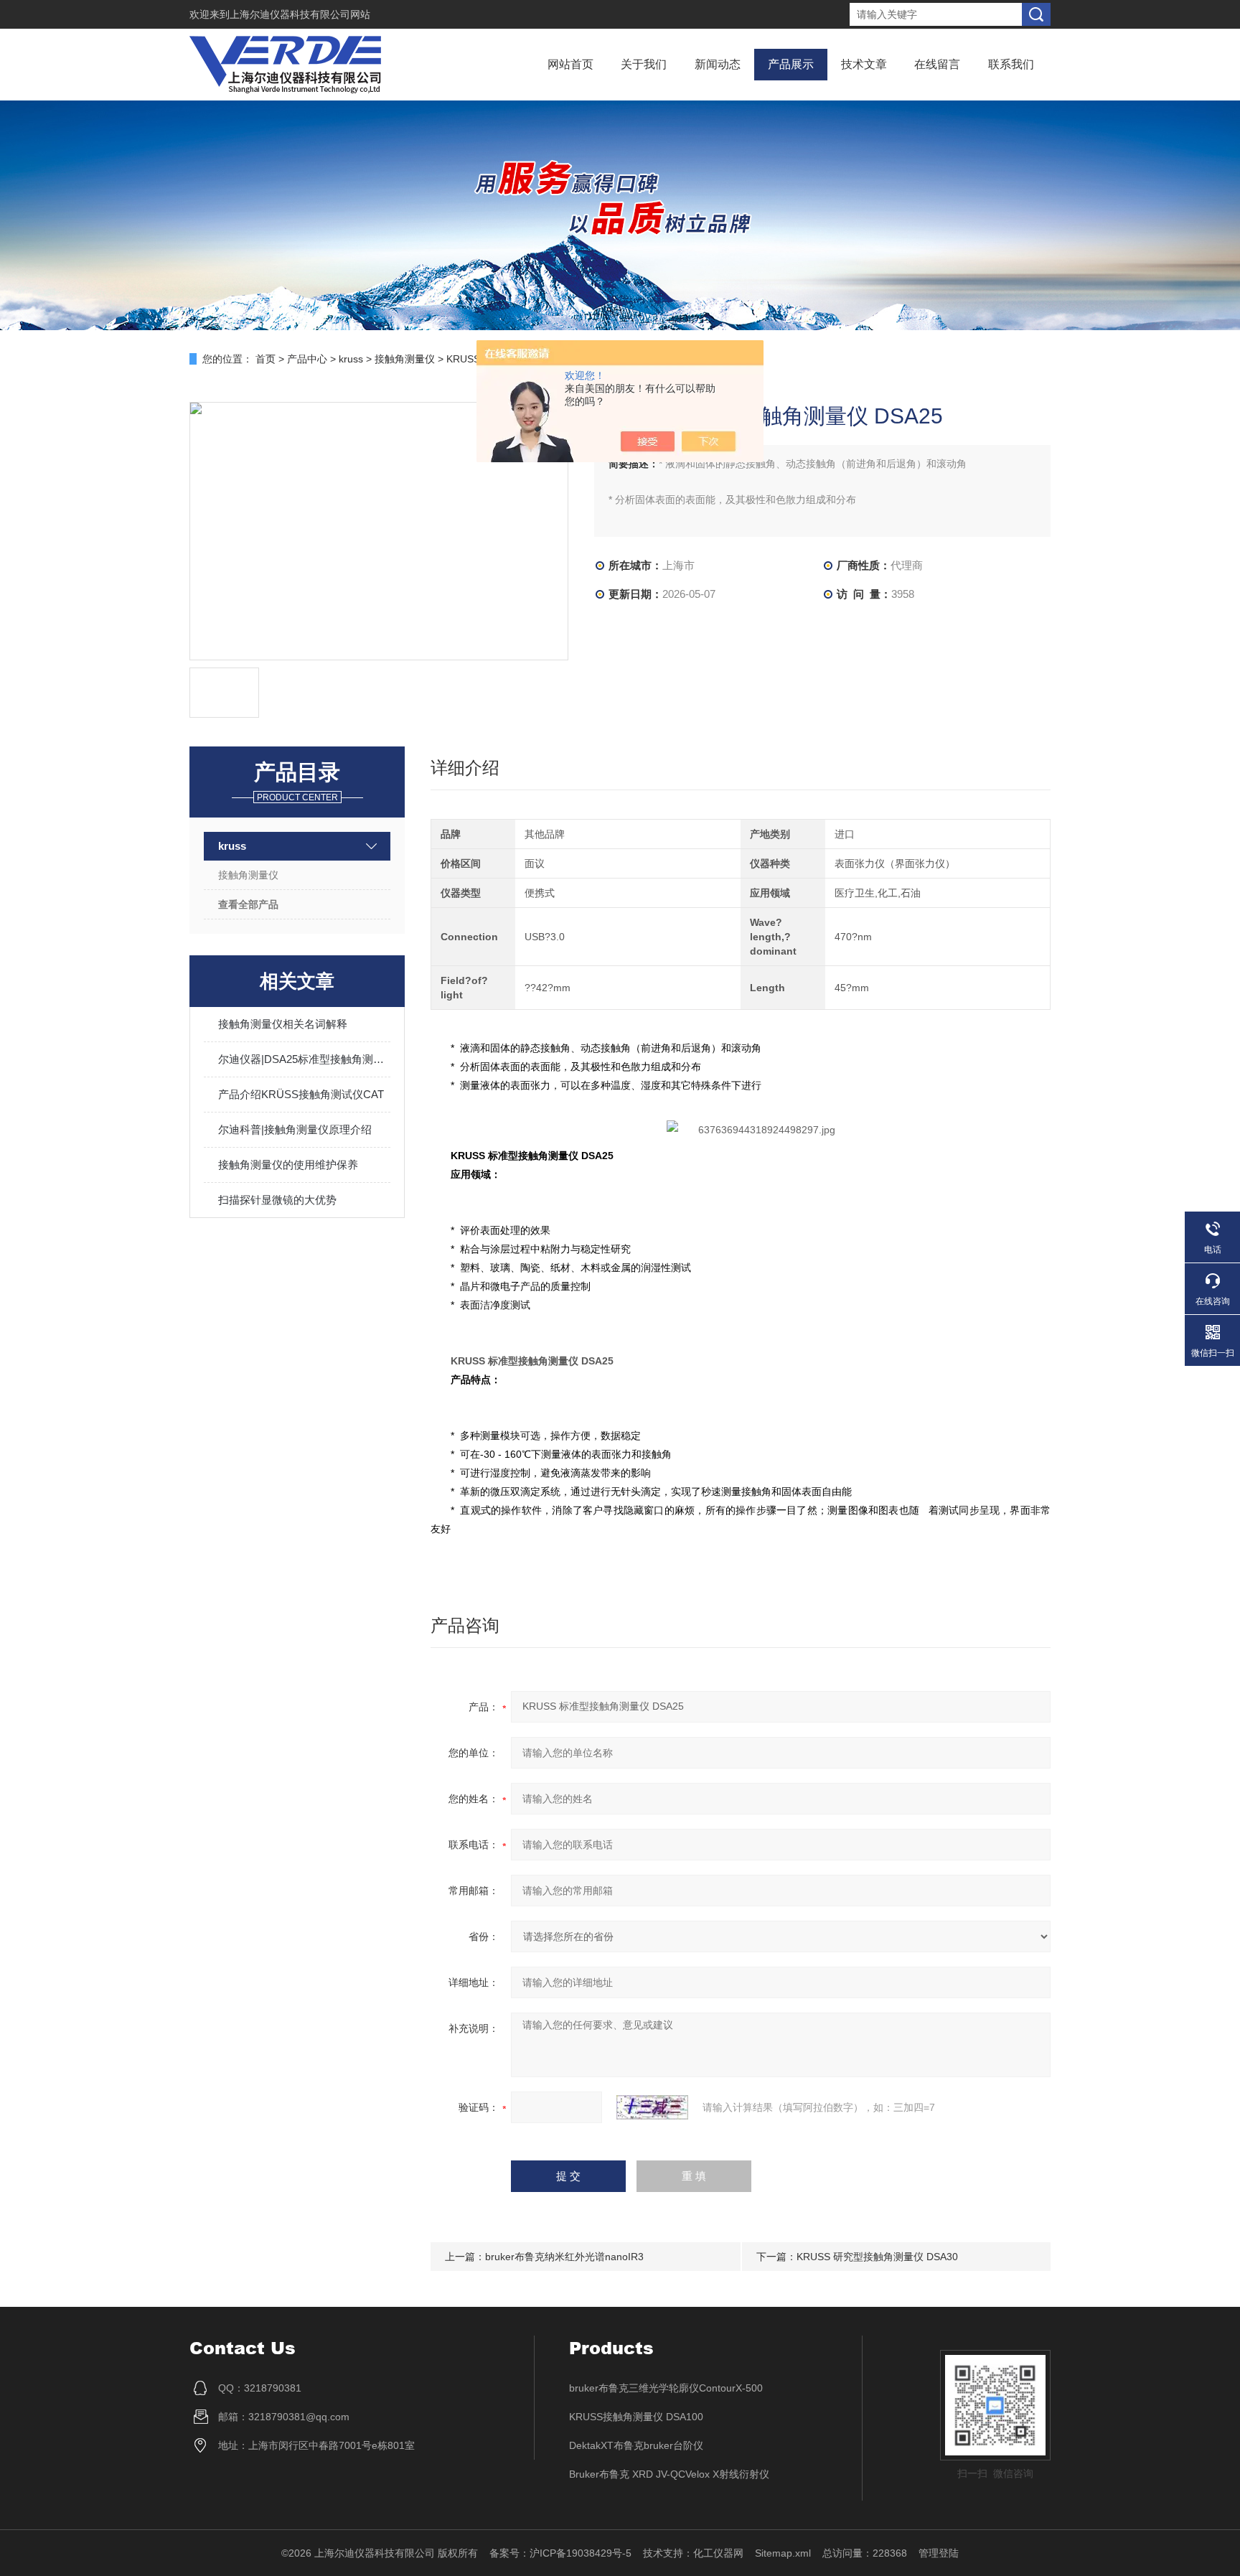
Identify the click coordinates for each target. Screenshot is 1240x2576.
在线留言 (937, 64)
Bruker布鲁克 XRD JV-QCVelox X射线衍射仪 (669, 2474)
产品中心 (307, 359)
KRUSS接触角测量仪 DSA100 (636, 2417)
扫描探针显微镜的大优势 (277, 1200)
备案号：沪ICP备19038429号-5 (560, 2553)
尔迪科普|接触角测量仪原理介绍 (295, 1129)
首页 (266, 359)
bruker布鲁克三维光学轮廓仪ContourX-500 (666, 2388)
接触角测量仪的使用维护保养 (288, 1165)
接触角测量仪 (405, 359)
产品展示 (791, 64)
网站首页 (570, 64)
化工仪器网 (718, 2553)
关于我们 (644, 64)
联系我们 (1011, 64)
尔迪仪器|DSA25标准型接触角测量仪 (304, 1059)
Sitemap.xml (783, 2553)
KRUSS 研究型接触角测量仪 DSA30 (877, 2257)
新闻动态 (718, 64)
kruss (351, 359)
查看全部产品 (248, 904)
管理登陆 (939, 2553)
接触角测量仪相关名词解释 (283, 1024)
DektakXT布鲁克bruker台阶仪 (636, 2445)
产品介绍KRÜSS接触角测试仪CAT (301, 1094)
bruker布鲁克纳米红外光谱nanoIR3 (564, 2257)
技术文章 (864, 64)
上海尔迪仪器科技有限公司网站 (300, 14)
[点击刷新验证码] (652, 2107)
